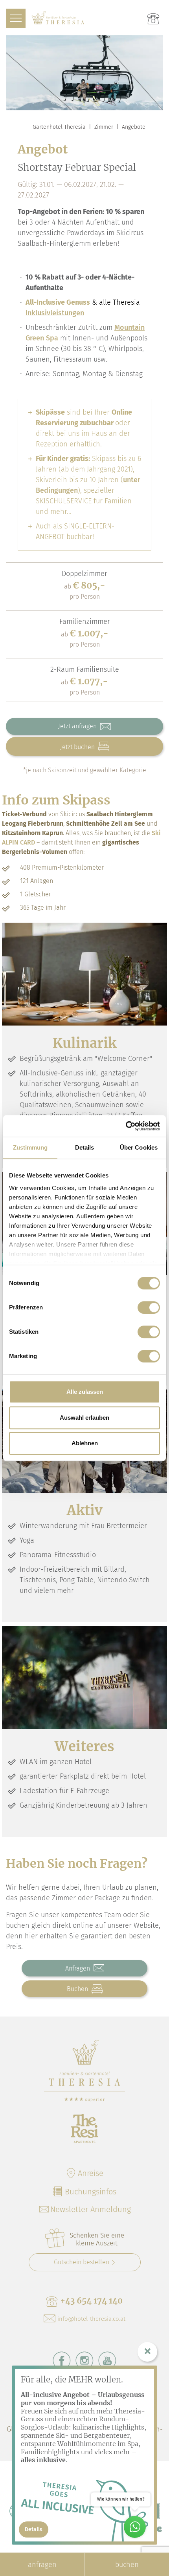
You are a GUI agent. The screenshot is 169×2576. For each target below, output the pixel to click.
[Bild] (84, 974)
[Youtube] (107, 2360)
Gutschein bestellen (82, 2262)
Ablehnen (85, 1443)
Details (34, 2529)
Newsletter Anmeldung (91, 2209)
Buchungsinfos (91, 2192)
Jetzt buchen (78, 747)
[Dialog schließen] (147, 2352)
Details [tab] (85, 1147)
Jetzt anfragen (78, 726)
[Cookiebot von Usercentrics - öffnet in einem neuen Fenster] (126, 1126)
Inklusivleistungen (55, 313)
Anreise (91, 2173)
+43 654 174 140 (91, 2301)
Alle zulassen (85, 1392)
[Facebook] (62, 2360)
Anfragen (78, 1968)
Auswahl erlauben (84, 1418)
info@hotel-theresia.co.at (91, 2319)
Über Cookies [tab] (139, 1147)
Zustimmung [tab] (30, 1147)
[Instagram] (84, 2360)
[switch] (149, 1307)
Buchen (78, 1989)
